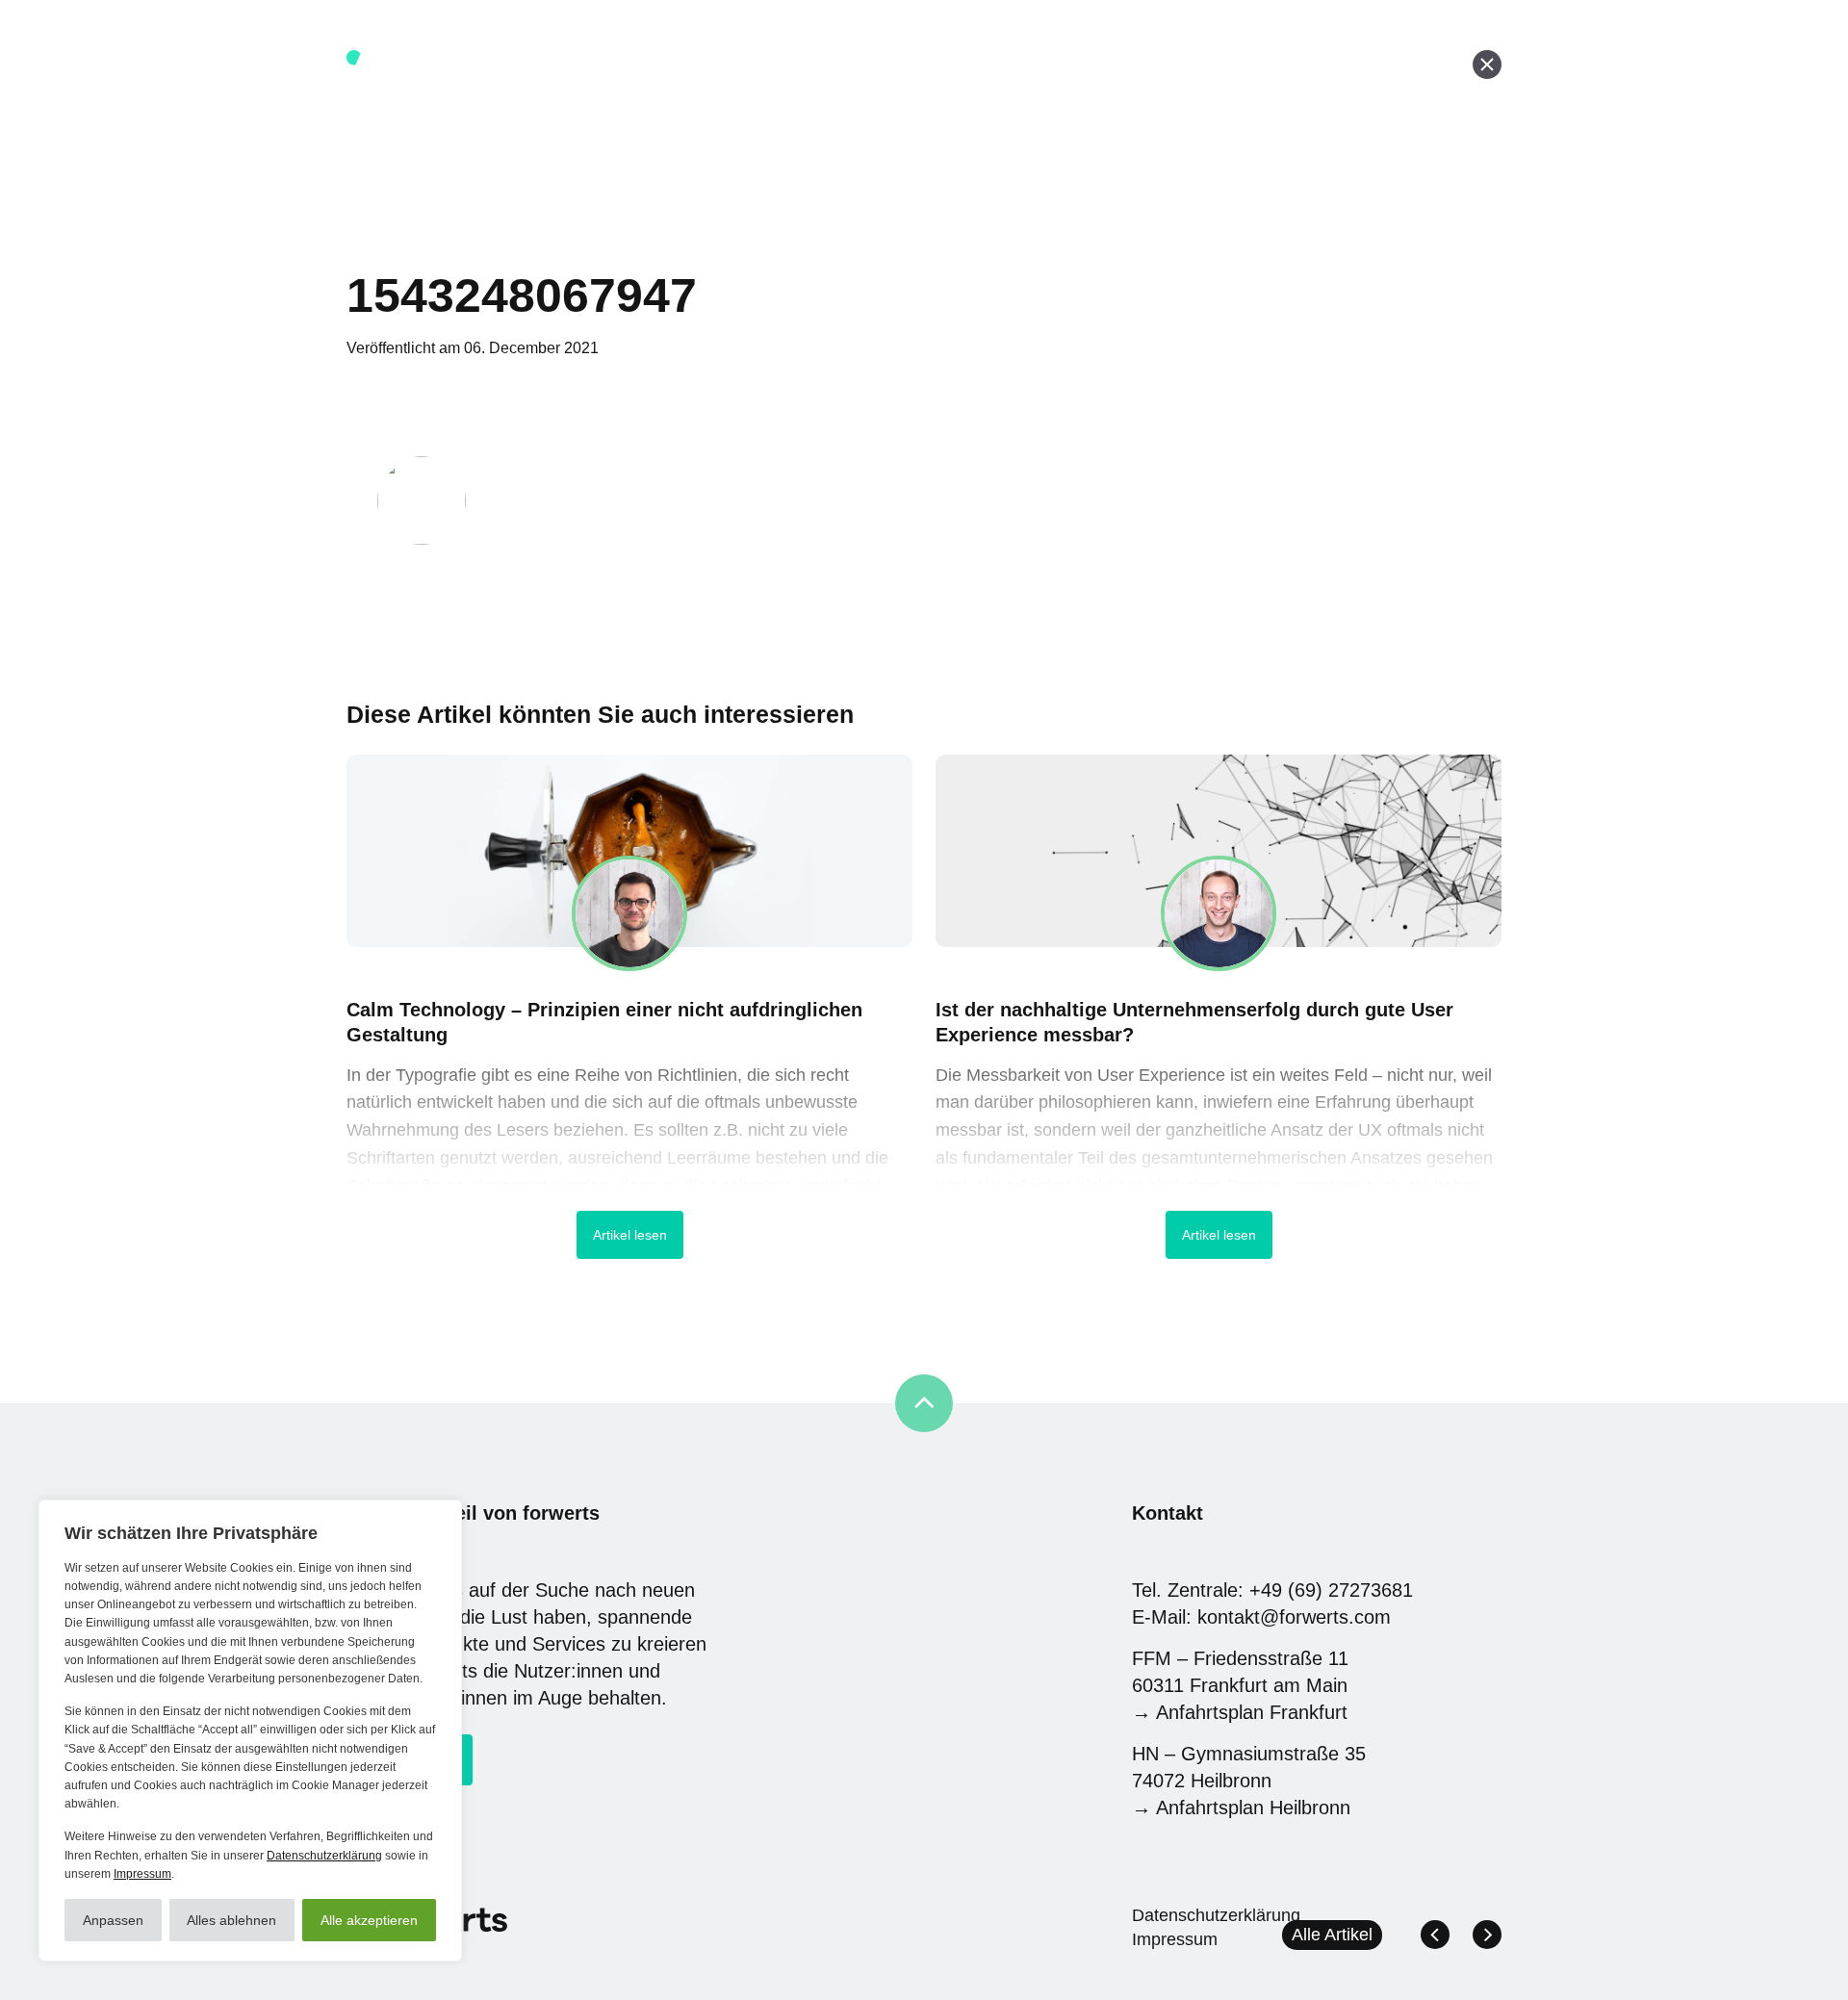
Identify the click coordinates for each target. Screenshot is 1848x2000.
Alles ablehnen (231, 1920)
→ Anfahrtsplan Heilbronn (1241, 1808)
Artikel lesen (630, 1235)
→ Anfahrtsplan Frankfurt (1240, 1712)
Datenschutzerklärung (324, 1856)
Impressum (142, 1874)
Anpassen (113, 1920)
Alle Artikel (1332, 1935)
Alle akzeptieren (369, 1920)
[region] (250, 1731)
